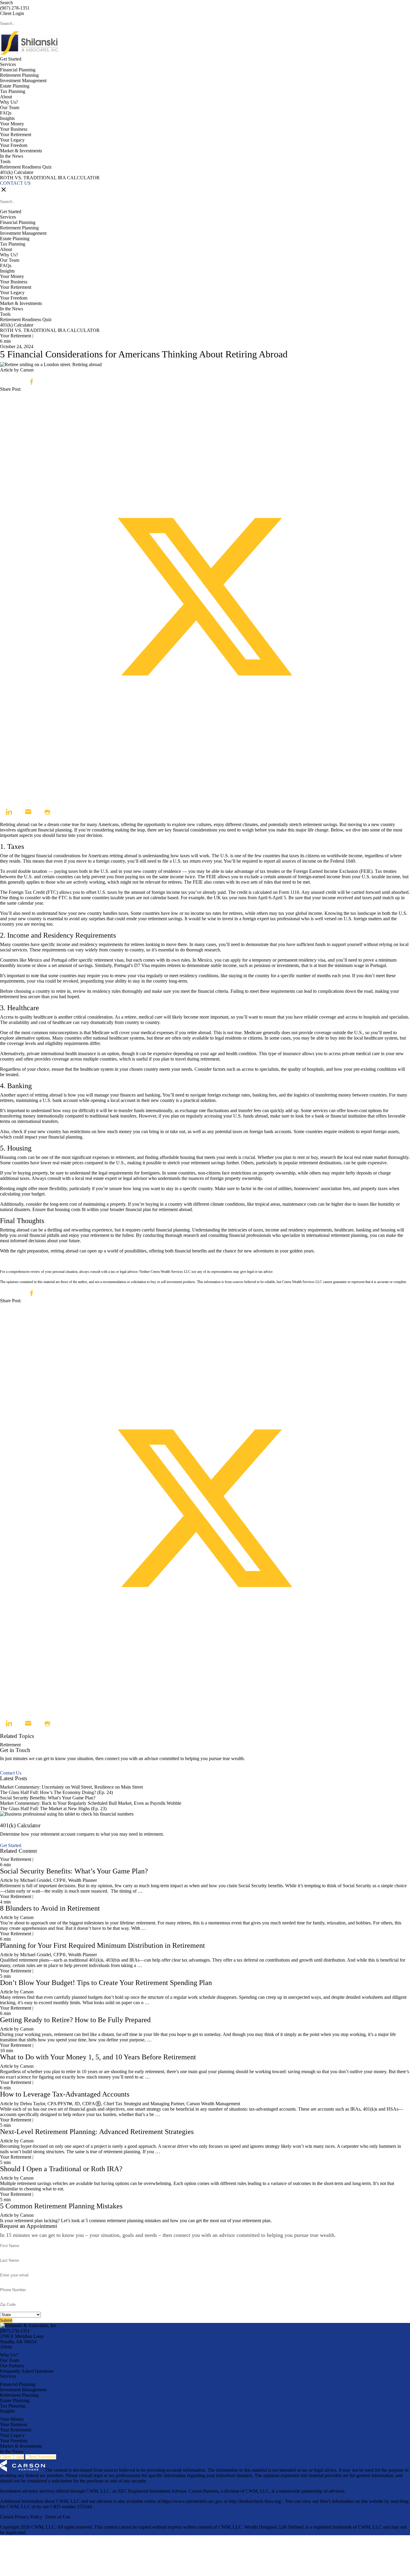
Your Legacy (12, 140)
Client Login (12, 13)
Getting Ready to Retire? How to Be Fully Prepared (75, 2020)
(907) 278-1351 (15, 8)
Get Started (11, 59)
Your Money (12, 124)
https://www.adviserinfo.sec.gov (193, 2501)
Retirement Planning (19, 75)
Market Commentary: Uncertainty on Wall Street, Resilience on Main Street (71, 1787)
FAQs (6, 113)
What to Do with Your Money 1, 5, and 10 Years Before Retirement (98, 2057)
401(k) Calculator (17, 172)
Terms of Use (57, 2517)
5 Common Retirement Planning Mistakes (61, 2206)
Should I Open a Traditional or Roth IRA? (61, 2169)
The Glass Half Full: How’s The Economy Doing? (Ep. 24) (56, 1792)
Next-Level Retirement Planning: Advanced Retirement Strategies (97, 2132)
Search (6, 3)
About (6, 97)
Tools (5, 161)
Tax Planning (13, 91)
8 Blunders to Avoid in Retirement (50, 1908)
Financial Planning (18, 70)
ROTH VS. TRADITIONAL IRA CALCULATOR (50, 178)
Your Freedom (14, 145)
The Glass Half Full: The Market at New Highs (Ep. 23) (53, 1809)
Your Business (14, 129)
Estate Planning (15, 86)
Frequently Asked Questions (27, 2371)
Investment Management (23, 81)
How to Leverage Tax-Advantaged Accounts (65, 2094)
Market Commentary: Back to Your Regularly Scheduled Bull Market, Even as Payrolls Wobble (91, 1803)
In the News (12, 156)
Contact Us (11, 1773)
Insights (7, 118)
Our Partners (12, 2366)
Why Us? (9, 102)
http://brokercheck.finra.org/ (256, 2501)
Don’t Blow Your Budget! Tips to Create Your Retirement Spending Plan (106, 1983)
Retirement (10, 1745)
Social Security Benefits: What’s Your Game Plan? (48, 1798)
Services (8, 64)
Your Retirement (16, 134)
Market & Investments (21, 151)
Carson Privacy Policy (21, 2517)
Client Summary (41, 2457)
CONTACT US (15, 183)
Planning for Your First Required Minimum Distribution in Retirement (102, 1945)
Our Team (10, 107)
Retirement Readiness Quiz (26, 167)
